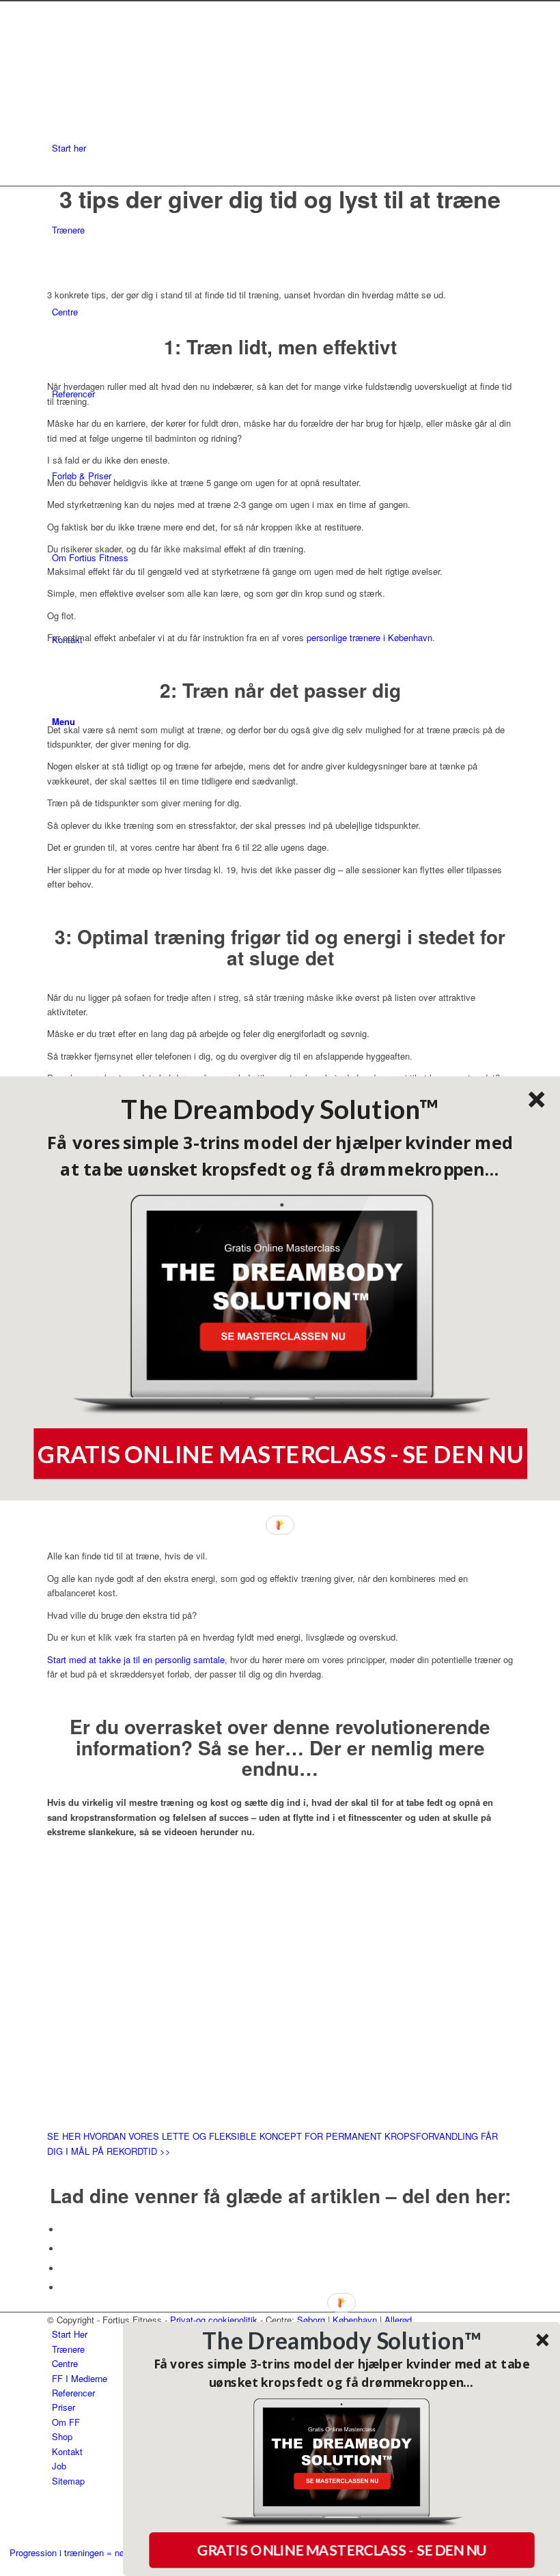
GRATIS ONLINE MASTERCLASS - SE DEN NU (280, 1454)
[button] (280, 1109)
